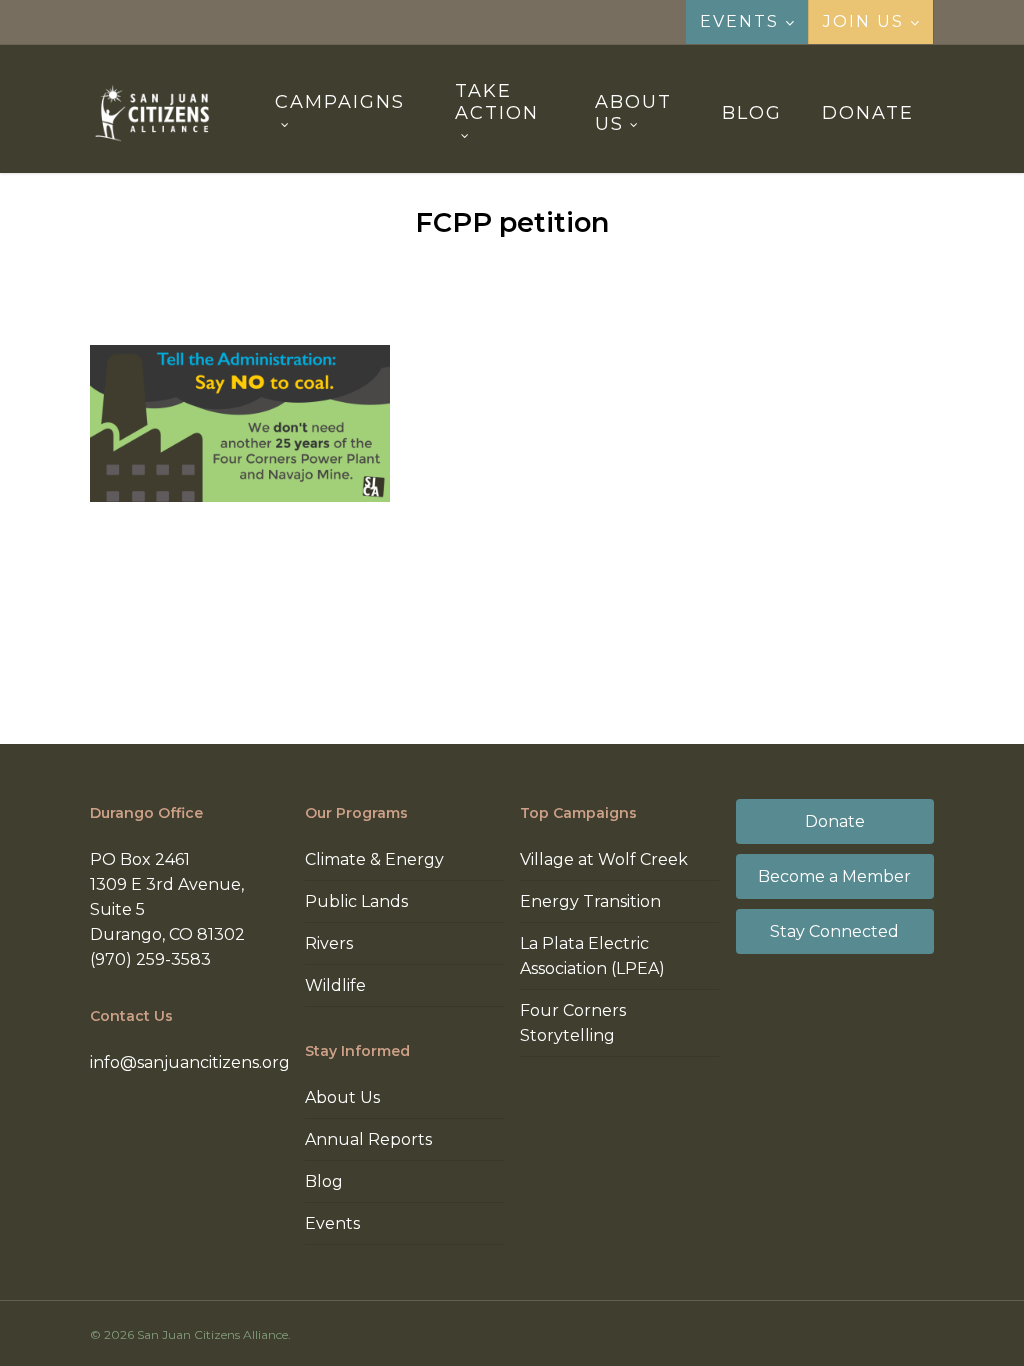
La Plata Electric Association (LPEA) (592, 956)
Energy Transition (590, 901)
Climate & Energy (374, 859)
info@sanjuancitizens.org (190, 1062)
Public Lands (356, 901)
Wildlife (335, 985)
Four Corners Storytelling (573, 1023)
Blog (324, 1181)
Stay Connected (834, 931)
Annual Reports (368, 1139)
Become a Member (834, 876)
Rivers (329, 943)
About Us (342, 1097)
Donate (835, 821)
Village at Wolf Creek (604, 859)
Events (332, 1223)
